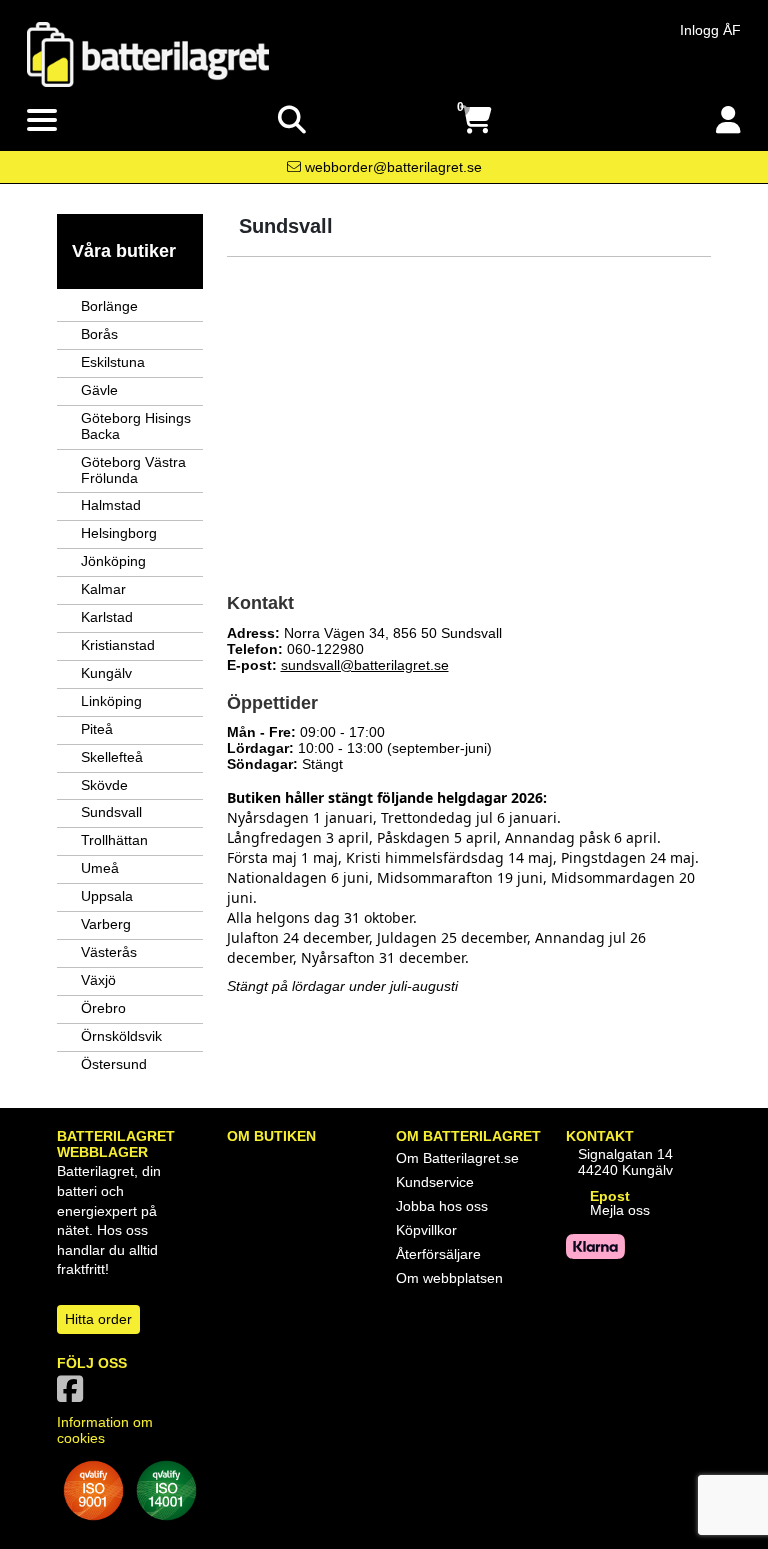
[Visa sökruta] (292, 120)
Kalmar (103, 589)
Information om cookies (105, 1430)
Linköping (111, 701)
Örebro (103, 1008)
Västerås (109, 952)
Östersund (114, 1064)
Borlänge (109, 306)
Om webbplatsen (449, 1278)
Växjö (98, 980)
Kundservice (435, 1182)
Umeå (100, 868)
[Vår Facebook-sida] (74, 1395)
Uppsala (107, 896)
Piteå (97, 729)
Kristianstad (118, 645)
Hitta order (98, 1319)
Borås (99, 334)
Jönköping (113, 561)
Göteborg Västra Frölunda (133, 470)
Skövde (104, 785)
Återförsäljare (438, 1254)
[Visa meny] (42, 121)
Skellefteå (112, 757)
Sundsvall (111, 812)
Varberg (106, 924)
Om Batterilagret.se (457, 1158)
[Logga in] (728, 120)
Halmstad (111, 505)
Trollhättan (114, 840)
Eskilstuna (113, 362)
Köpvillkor (426, 1230)
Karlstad (107, 617)
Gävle (99, 390)
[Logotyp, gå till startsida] (148, 53)
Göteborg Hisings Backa (136, 426)
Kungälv (106, 673)
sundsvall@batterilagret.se (365, 665)
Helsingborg (119, 533)
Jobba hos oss (442, 1206)
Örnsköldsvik (121, 1036)
